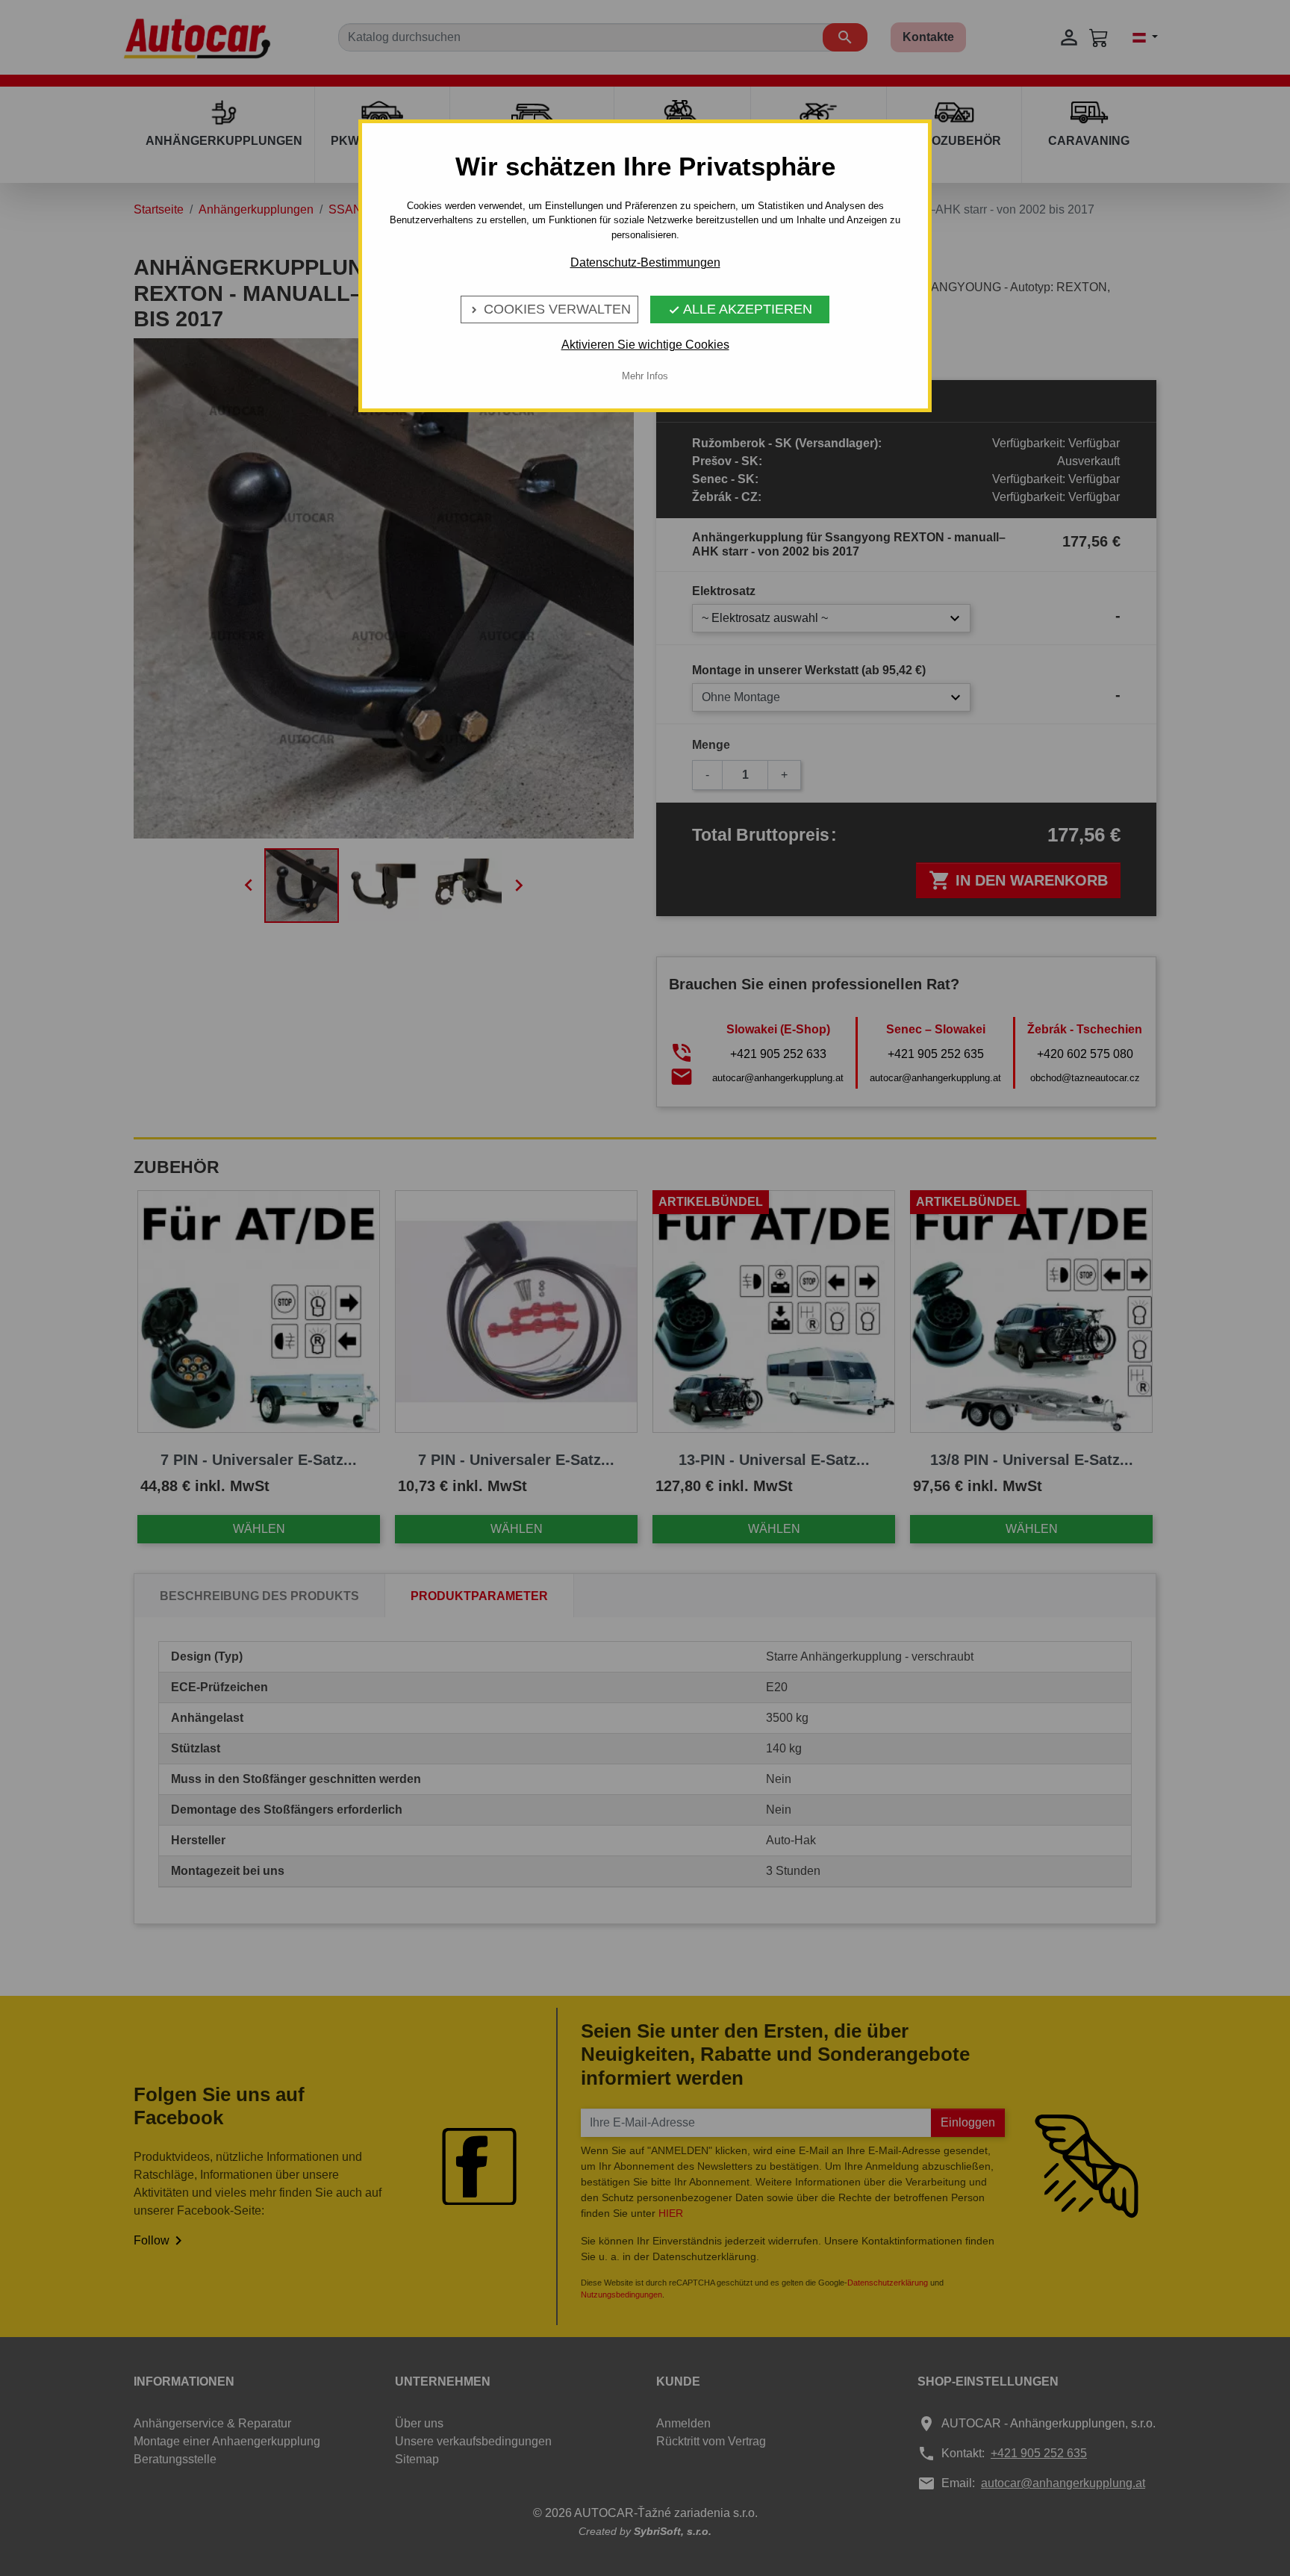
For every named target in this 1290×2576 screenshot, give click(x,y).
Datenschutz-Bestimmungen (645, 262)
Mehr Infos (645, 376)
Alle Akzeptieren (740, 309)
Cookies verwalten (549, 309)
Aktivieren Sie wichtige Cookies (645, 345)
